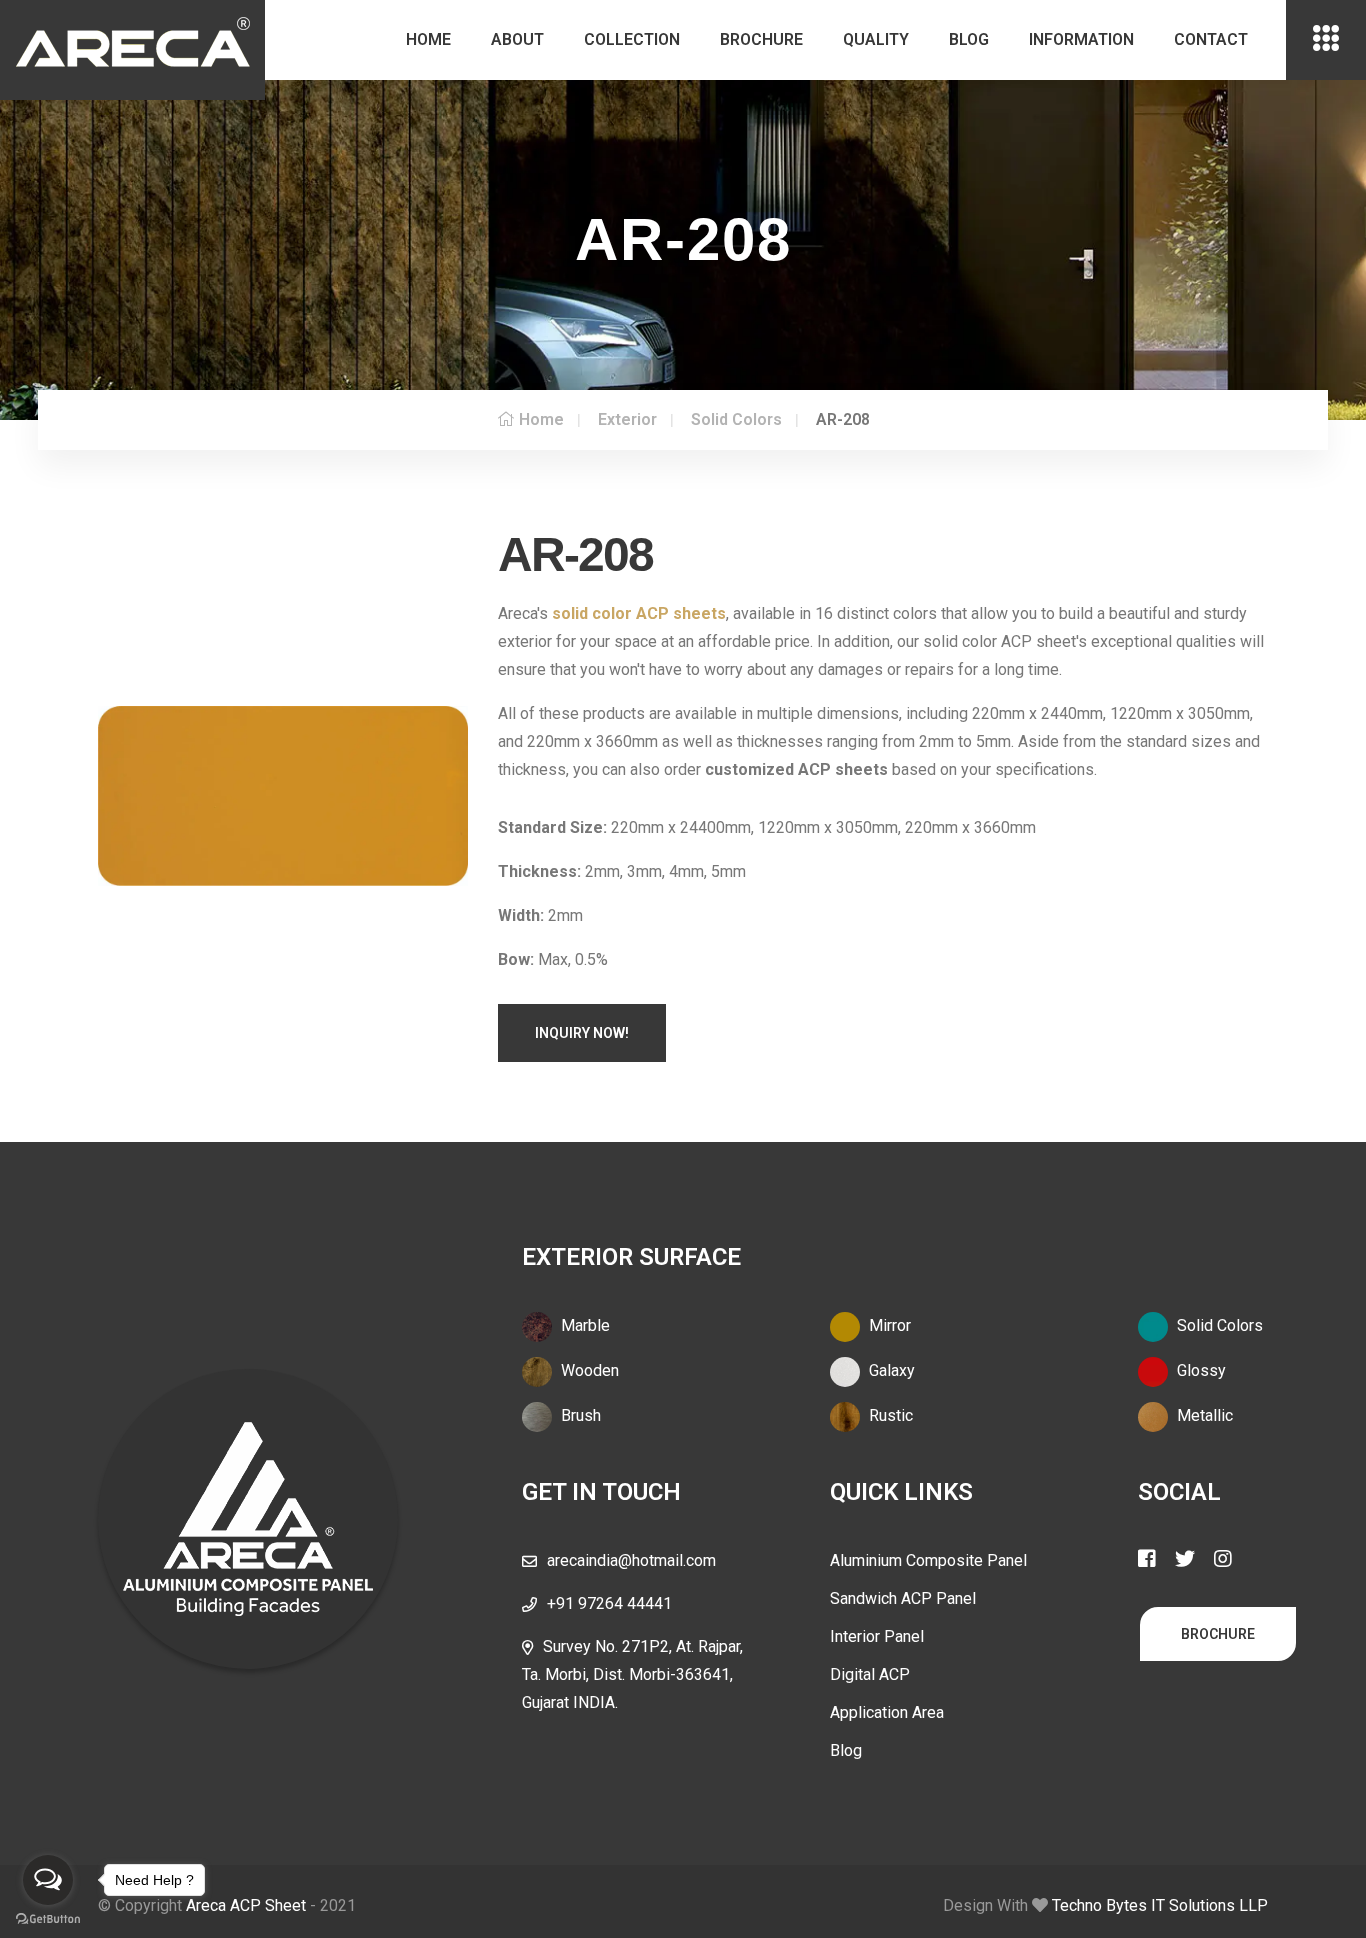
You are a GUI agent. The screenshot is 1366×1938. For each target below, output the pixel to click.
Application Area (887, 1712)
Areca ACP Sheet (246, 1905)
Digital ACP (870, 1674)
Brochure (761, 39)
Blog (969, 39)
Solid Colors (736, 419)
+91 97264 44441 (609, 1603)
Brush (579, 1415)
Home (428, 39)
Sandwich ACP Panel (903, 1598)
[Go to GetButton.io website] (48, 1918)
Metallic (1203, 1415)
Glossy (1199, 1370)
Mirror (888, 1325)
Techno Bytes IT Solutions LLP (1160, 1905)
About (517, 39)
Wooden (588, 1370)
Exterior (627, 419)
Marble (583, 1325)
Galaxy (890, 1370)
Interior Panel (877, 1636)
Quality (876, 39)
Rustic (889, 1415)
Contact (1211, 39)
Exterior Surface (631, 1257)
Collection (632, 39)
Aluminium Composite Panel (928, 1560)
